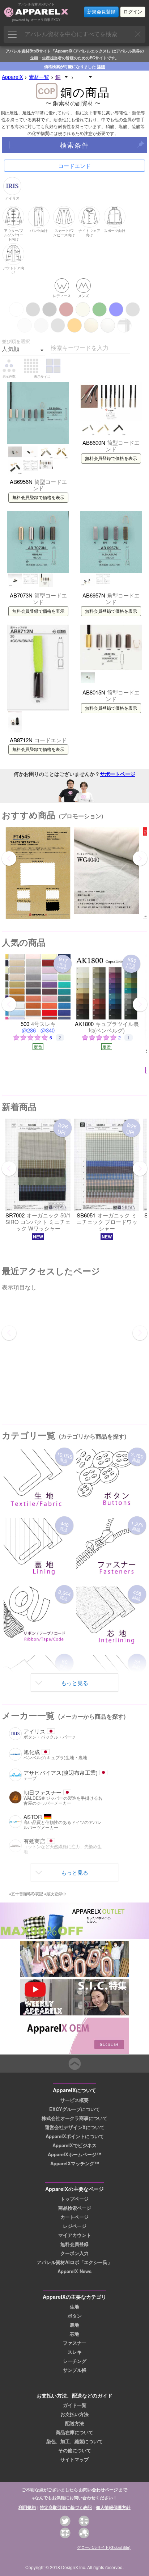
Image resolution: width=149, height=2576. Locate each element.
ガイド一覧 (75, 2405)
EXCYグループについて (74, 2109)
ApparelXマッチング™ (75, 2163)
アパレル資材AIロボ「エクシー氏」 (74, 2262)
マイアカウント (75, 2235)
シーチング (75, 2361)
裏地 (74, 2325)
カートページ (74, 2217)
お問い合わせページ (98, 2490)
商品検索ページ (75, 2208)
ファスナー (75, 2343)
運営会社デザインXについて (75, 2127)
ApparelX (12, 77)
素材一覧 (39, 77)
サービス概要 (74, 2100)
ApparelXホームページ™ (74, 2154)
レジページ (75, 2226)
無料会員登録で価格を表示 (38, 498)
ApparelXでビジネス (74, 2145)
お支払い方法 (74, 2414)
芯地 (74, 2334)
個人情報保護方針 (113, 2507)
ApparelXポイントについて (75, 2136)
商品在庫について (74, 2432)
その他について (75, 2450)
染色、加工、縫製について (74, 2441)
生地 (74, 2307)
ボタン (75, 2316)
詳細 (101, 66)
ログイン (133, 12)
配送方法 (74, 2423)
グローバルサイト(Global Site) (104, 2547)
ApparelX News (74, 2271)
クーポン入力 (74, 2253)
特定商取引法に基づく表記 (66, 2507)
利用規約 (27, 2507)
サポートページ (118, 774)
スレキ (75, 2352)
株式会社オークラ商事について (74, 2118)
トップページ (74, 2199)
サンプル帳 (75, 2370)
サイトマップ (74, 2459)
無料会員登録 (74, 2244)
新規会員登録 (101, 12)
